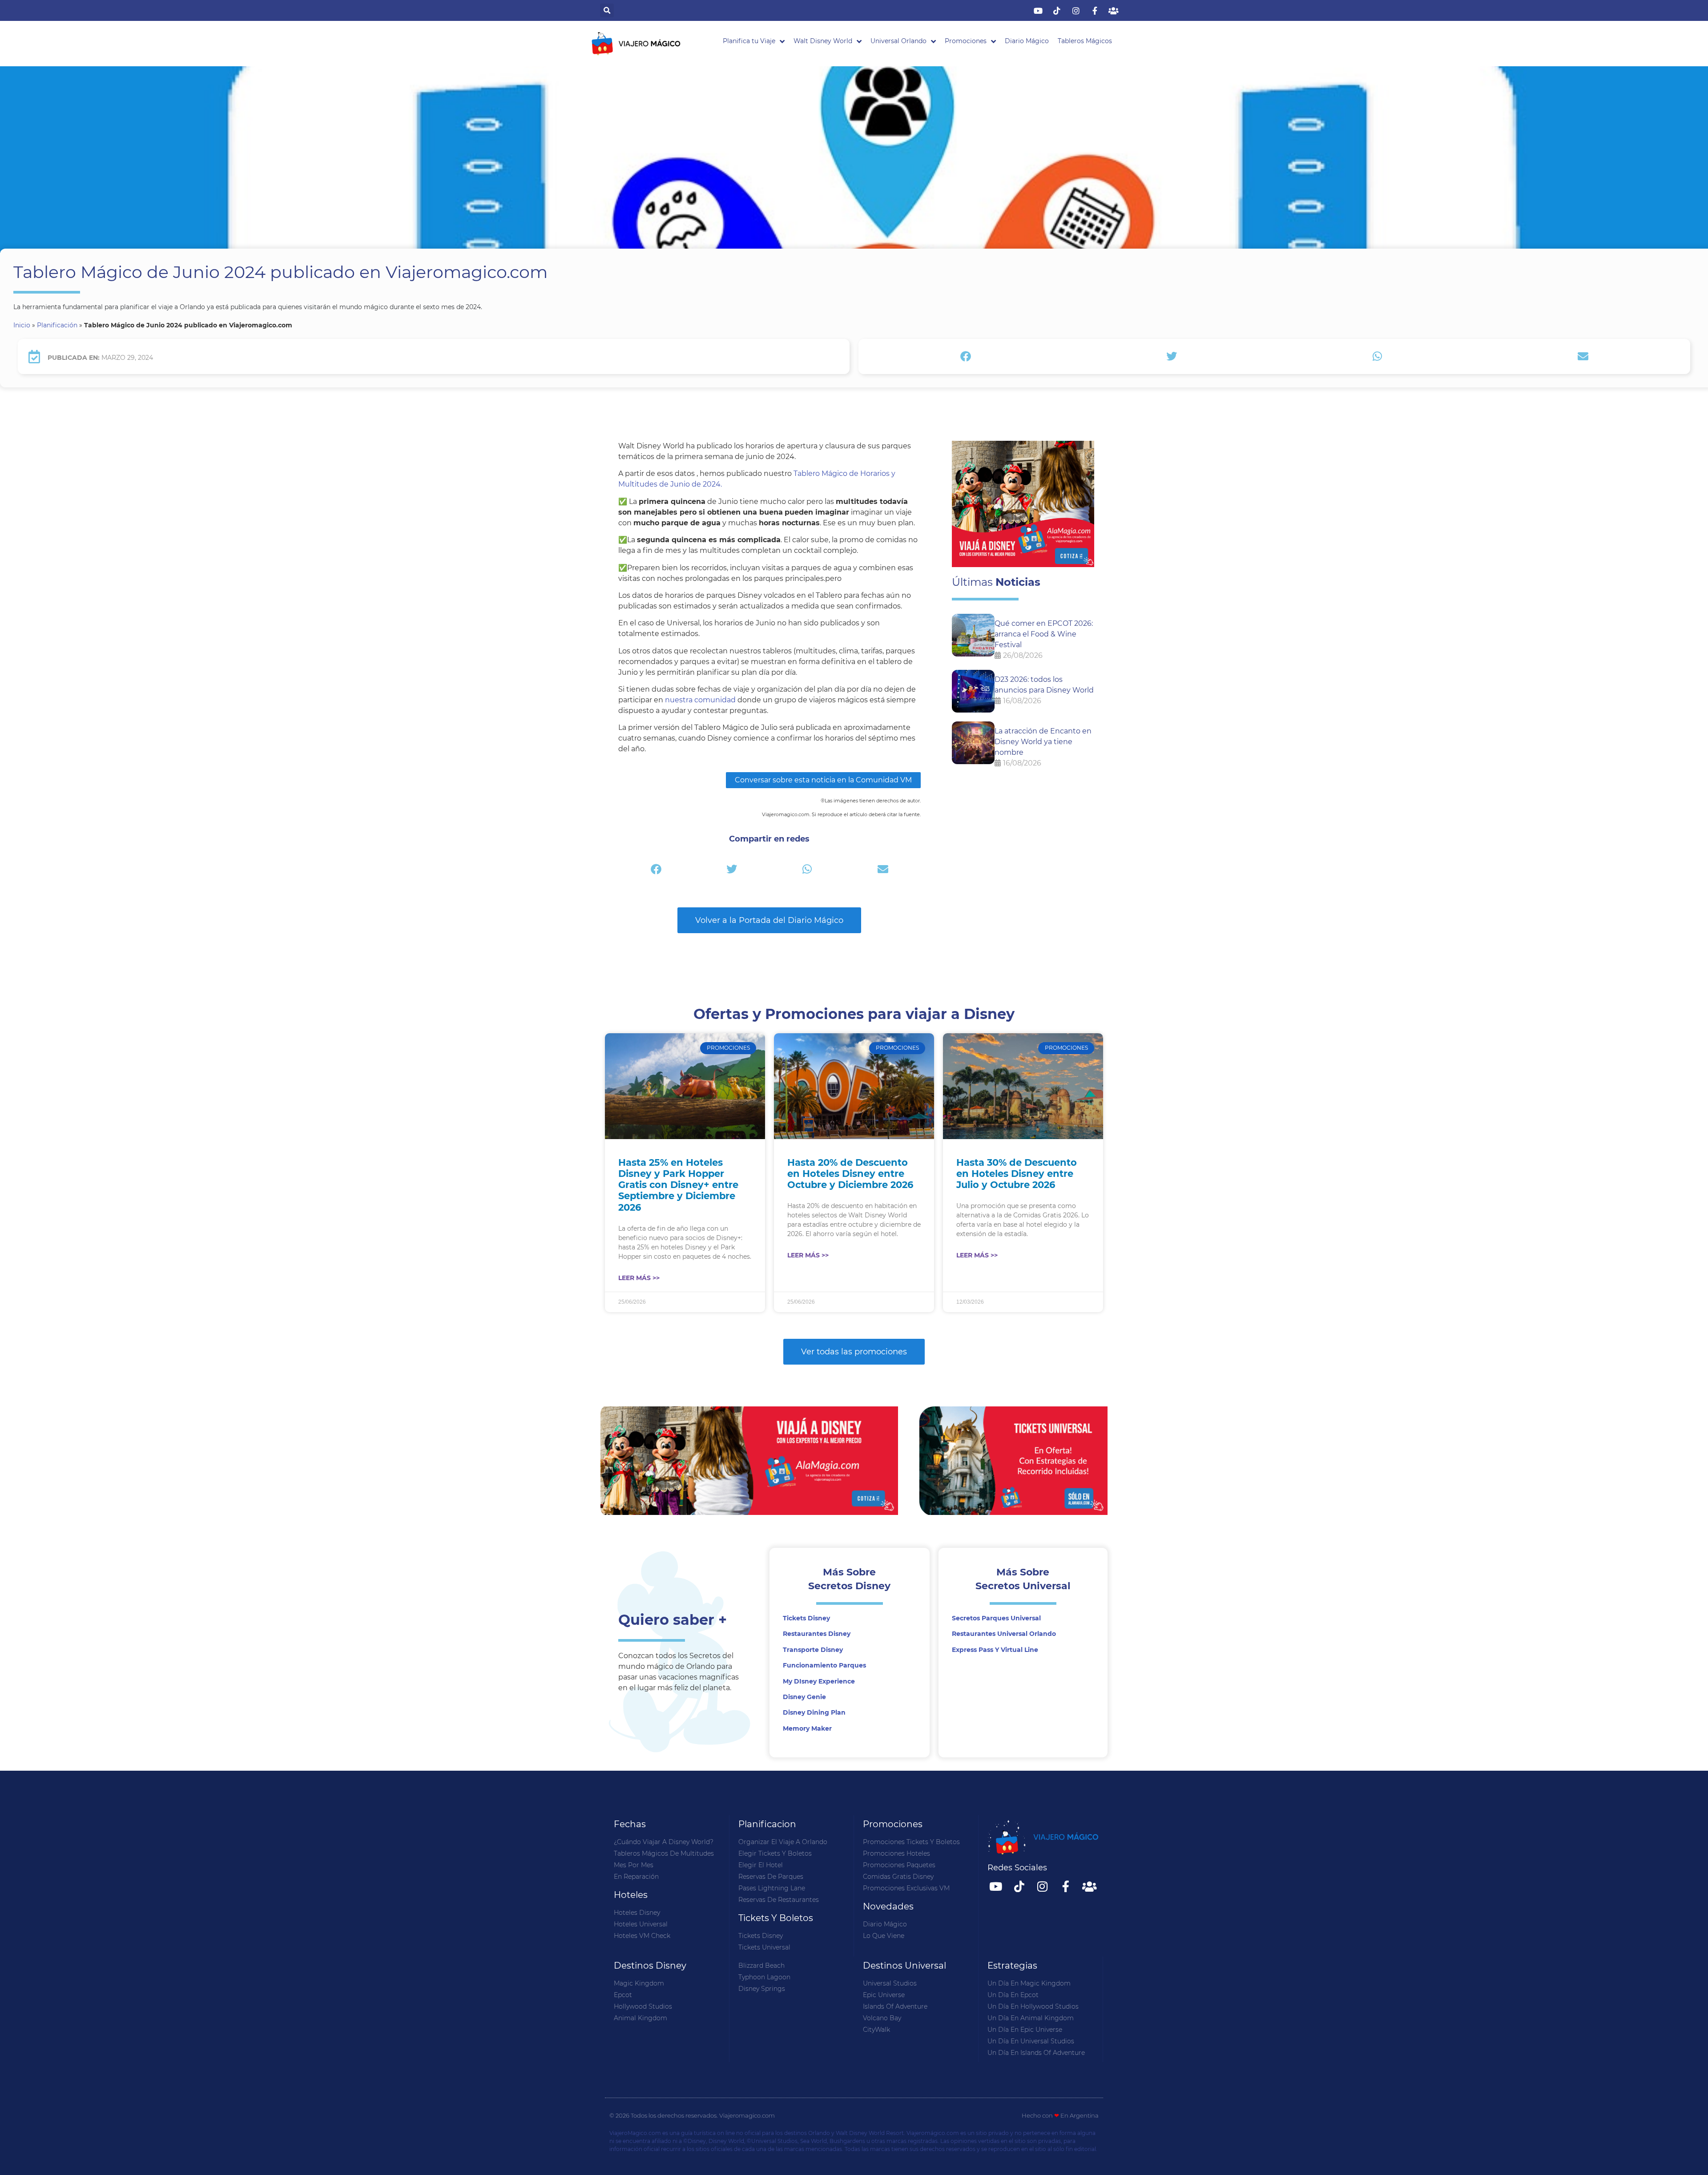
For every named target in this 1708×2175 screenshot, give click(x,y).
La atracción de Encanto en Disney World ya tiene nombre (1043, 742)
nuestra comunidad (700, 700)
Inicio (22, 325)
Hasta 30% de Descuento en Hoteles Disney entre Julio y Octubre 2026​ (1017, 1174)
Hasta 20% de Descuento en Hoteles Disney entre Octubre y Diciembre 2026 (850, 1174)
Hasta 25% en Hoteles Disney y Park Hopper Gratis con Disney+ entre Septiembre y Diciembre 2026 (678, 1185)
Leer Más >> (639, 1278)
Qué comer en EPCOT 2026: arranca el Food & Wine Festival (1044, 634)
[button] (607, 10)
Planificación (57, 325)
